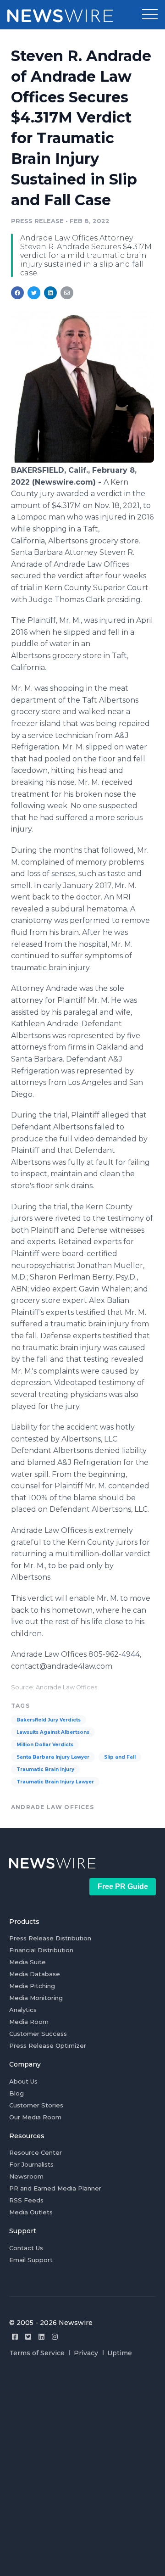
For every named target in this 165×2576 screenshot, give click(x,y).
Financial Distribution (41, 1950)
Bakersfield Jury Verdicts (49, 1720)
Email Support (31, 2260)
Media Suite (27, 1962)
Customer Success (38, 2034)
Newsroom (26, 2176)
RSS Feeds (26, 2200)
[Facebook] (15, 2337)
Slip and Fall (120, 1757)
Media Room (29, 2022)
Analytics (23, 2010)
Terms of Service (37, 2353)
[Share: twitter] (34, 293)
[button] (150, 15)
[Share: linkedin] (51, 293)
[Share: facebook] (17, 293)
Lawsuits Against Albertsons (53, 1732)
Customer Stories (36, 2105)
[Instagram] (55, 2337)
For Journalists (31, 2164)
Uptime (120, 2353)
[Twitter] (28, 2337)
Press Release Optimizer (48, 2045)
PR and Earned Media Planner (55, 2188)
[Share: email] (67, 293)
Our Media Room (35, 2117)
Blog (16, 2093)
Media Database (35, 1974)
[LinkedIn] (41, 2337)
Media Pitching (32, 1986)
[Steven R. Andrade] (82, 460)
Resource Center (36, 2152)
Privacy (86, 2353)
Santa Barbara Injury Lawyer (53, 1757)
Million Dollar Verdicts (45, 1745)
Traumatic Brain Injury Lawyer (55, 1782)
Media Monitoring (36, 1998)
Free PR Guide (123, 1886)
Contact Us (26, 2248)
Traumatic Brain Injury (45, 1769)
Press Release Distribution (50, 1938)
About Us (23, 2081)
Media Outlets (31, 2212)
